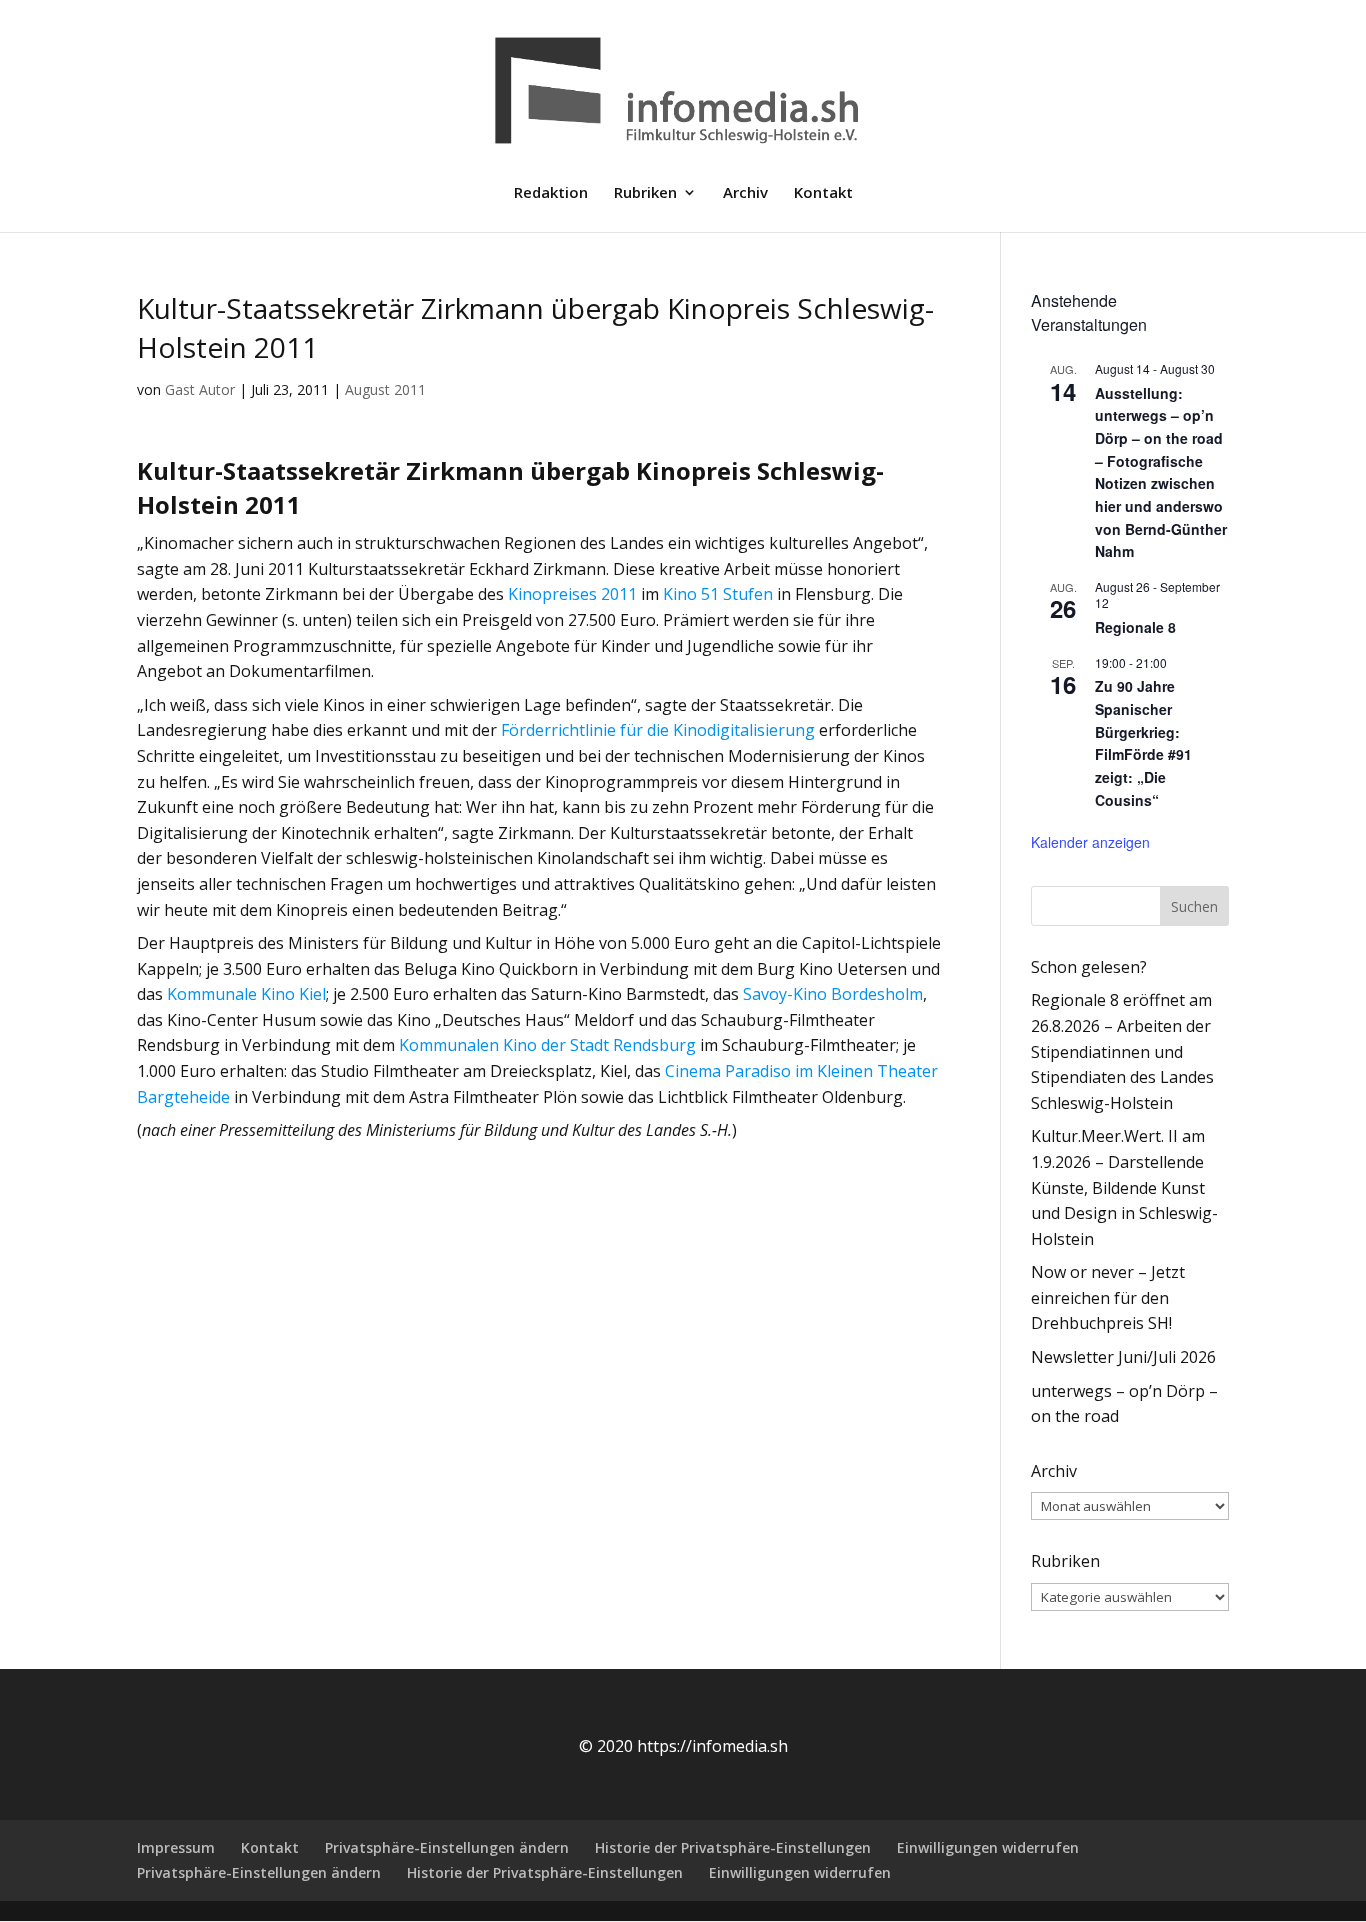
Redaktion (551, 193)
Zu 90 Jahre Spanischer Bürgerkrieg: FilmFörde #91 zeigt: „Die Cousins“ (1143, 742)
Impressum (176, 1847)
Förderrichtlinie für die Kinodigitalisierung (658, 730)
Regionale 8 (1135, 627)
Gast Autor (200, 389)
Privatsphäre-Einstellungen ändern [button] (447, 1847)
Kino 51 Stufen (718, 594)
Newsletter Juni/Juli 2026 (1123, 1357)
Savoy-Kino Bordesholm (833, 994)
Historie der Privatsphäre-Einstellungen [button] (733, 1847)
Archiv (745, 193)
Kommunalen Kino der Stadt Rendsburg (547, 1045)
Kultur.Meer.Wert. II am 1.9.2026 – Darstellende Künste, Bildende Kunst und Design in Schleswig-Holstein (1124, 1187)
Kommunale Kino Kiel (246, 994)
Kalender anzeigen (1090, 842)
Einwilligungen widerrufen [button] (988, 1847)
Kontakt (823, 193)
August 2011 (385, 389)
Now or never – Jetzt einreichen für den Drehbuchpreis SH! (1108, 1297)
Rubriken (645, 193)
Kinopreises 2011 (572, 594)
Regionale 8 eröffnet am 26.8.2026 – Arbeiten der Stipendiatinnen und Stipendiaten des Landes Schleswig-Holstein (1122, 1051)
